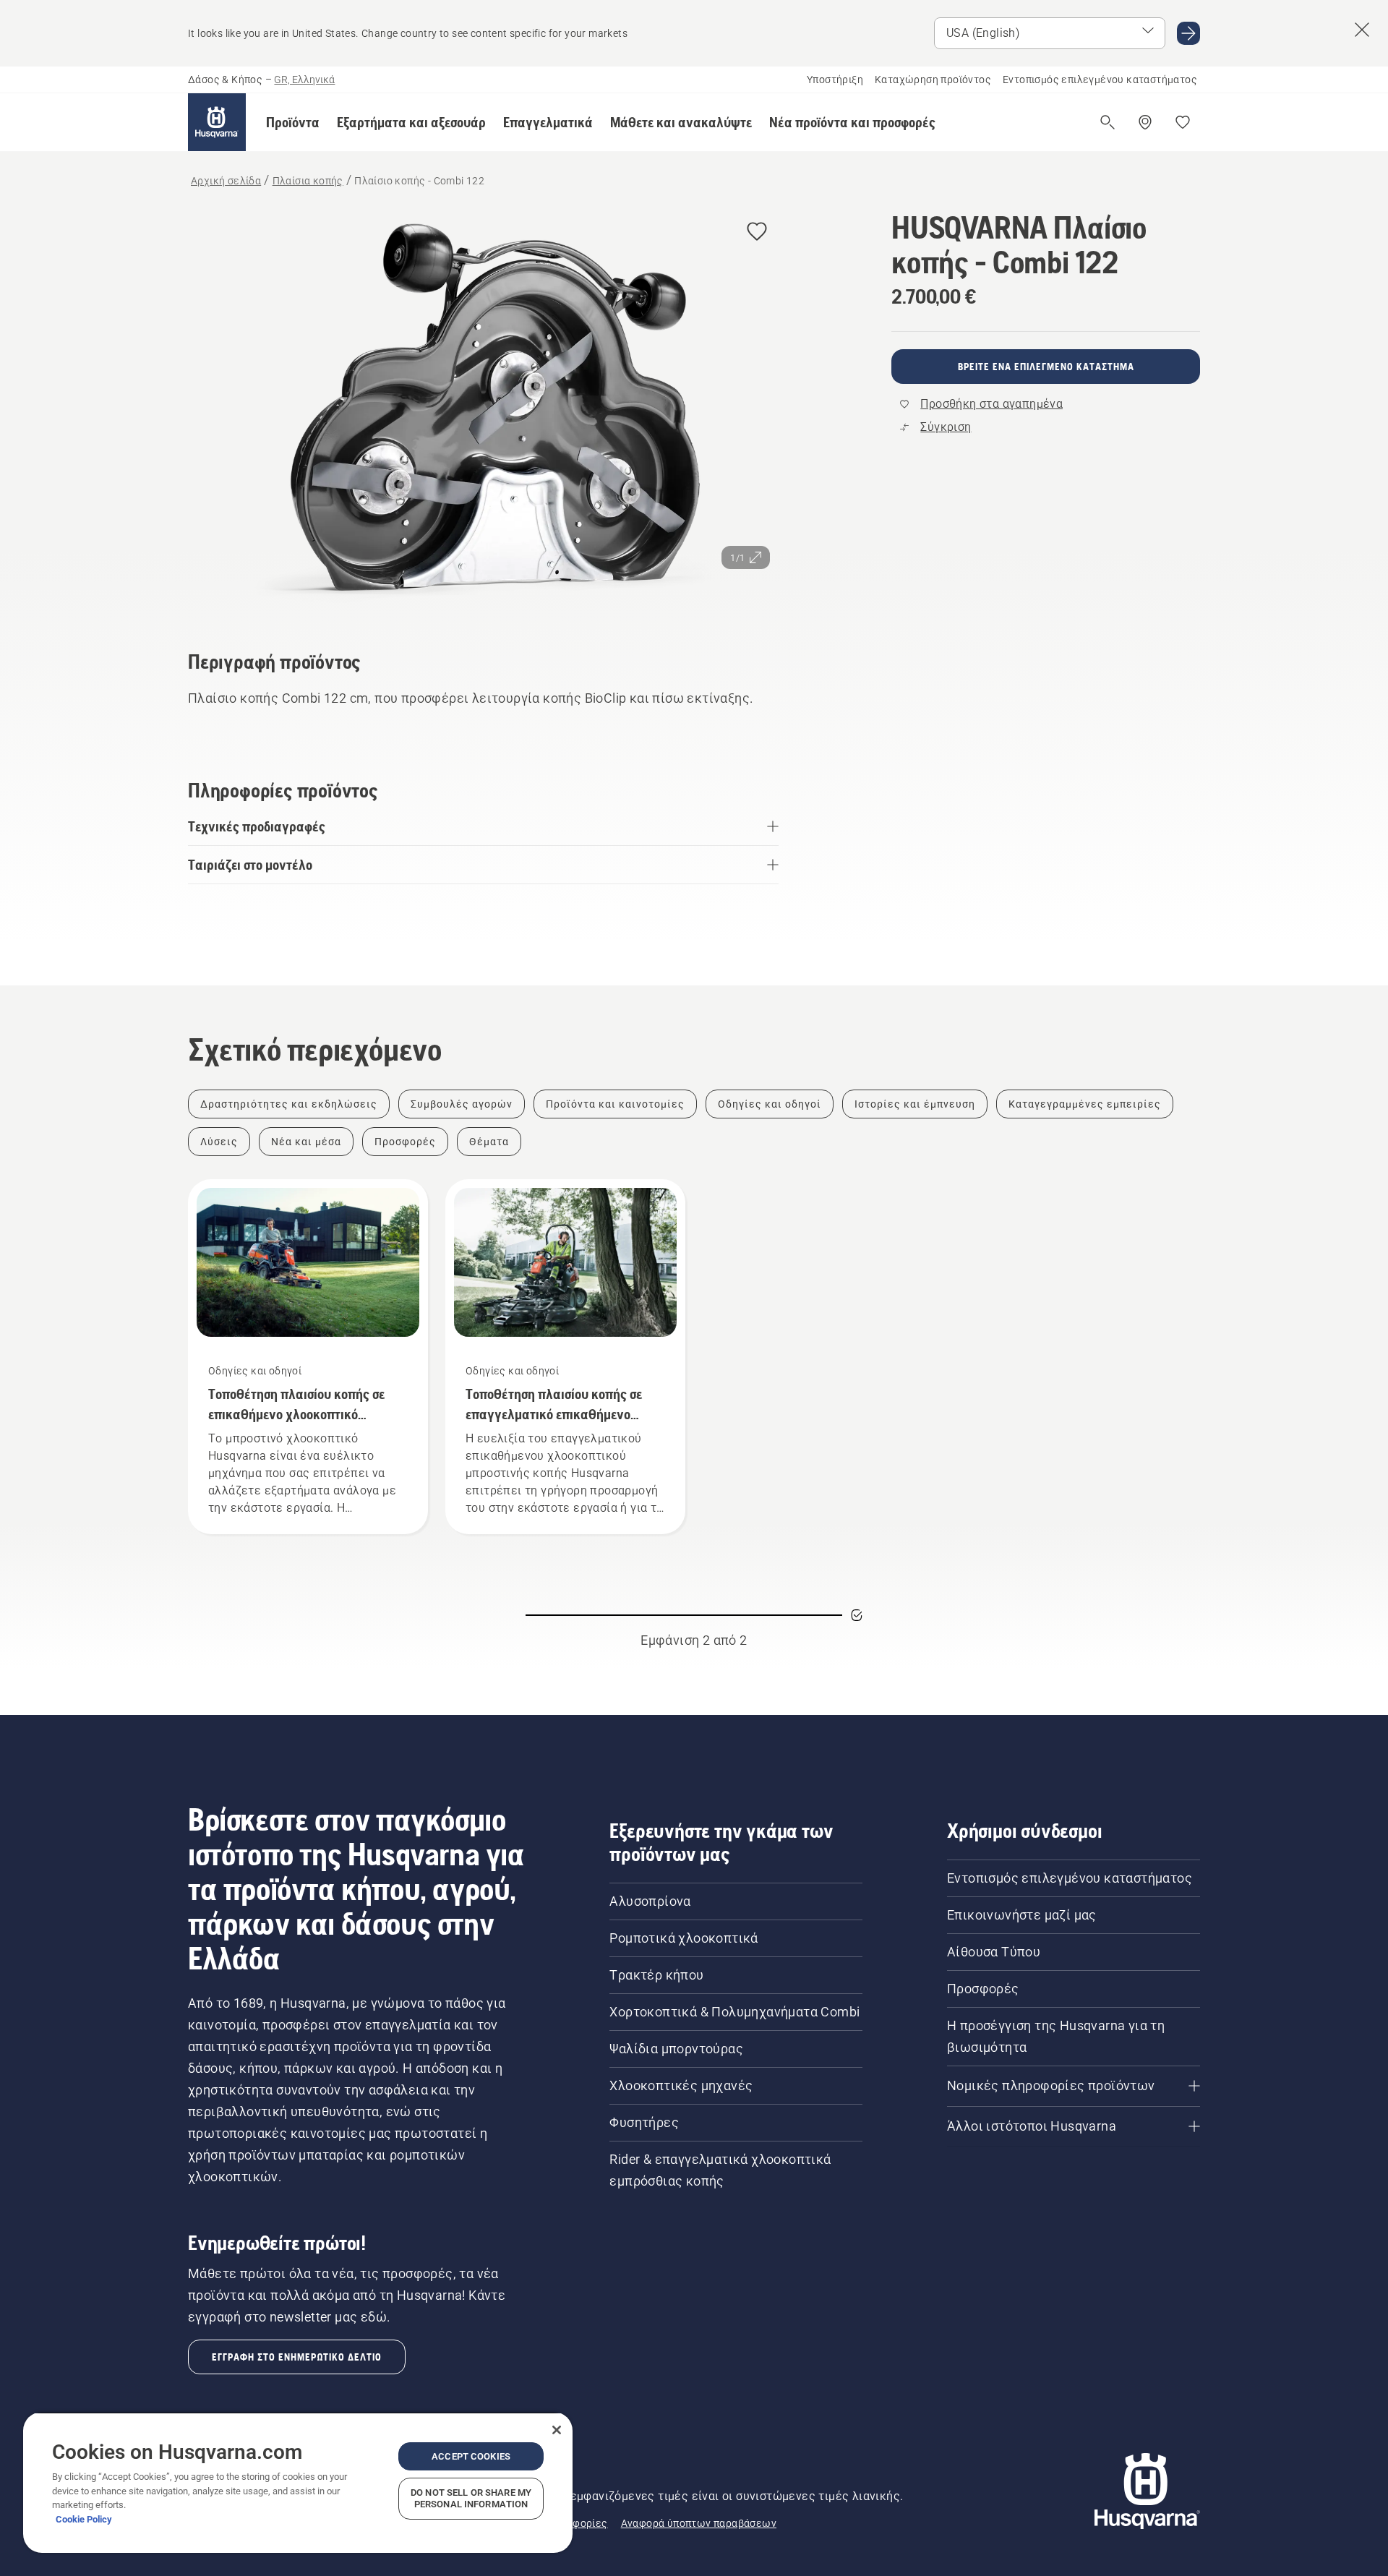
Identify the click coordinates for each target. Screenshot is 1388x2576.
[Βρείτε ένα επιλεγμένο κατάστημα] (1145, 122)
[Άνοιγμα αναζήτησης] (1108, 122)
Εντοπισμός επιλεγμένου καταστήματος (1100, 80)
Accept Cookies (471, 2456)
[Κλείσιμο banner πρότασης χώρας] (1362, 30)
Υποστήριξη (835, 80)
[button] (293, 122)
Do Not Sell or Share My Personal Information (471, 2498)
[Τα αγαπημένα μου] (1183, 122)
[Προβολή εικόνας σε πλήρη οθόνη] (483, 410)
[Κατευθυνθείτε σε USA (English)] (1188, 33)
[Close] (557, 2430)
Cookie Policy (84, 2519)
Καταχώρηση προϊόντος (933, 80)
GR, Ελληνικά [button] (304, 80)
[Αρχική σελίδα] (217, 122)
